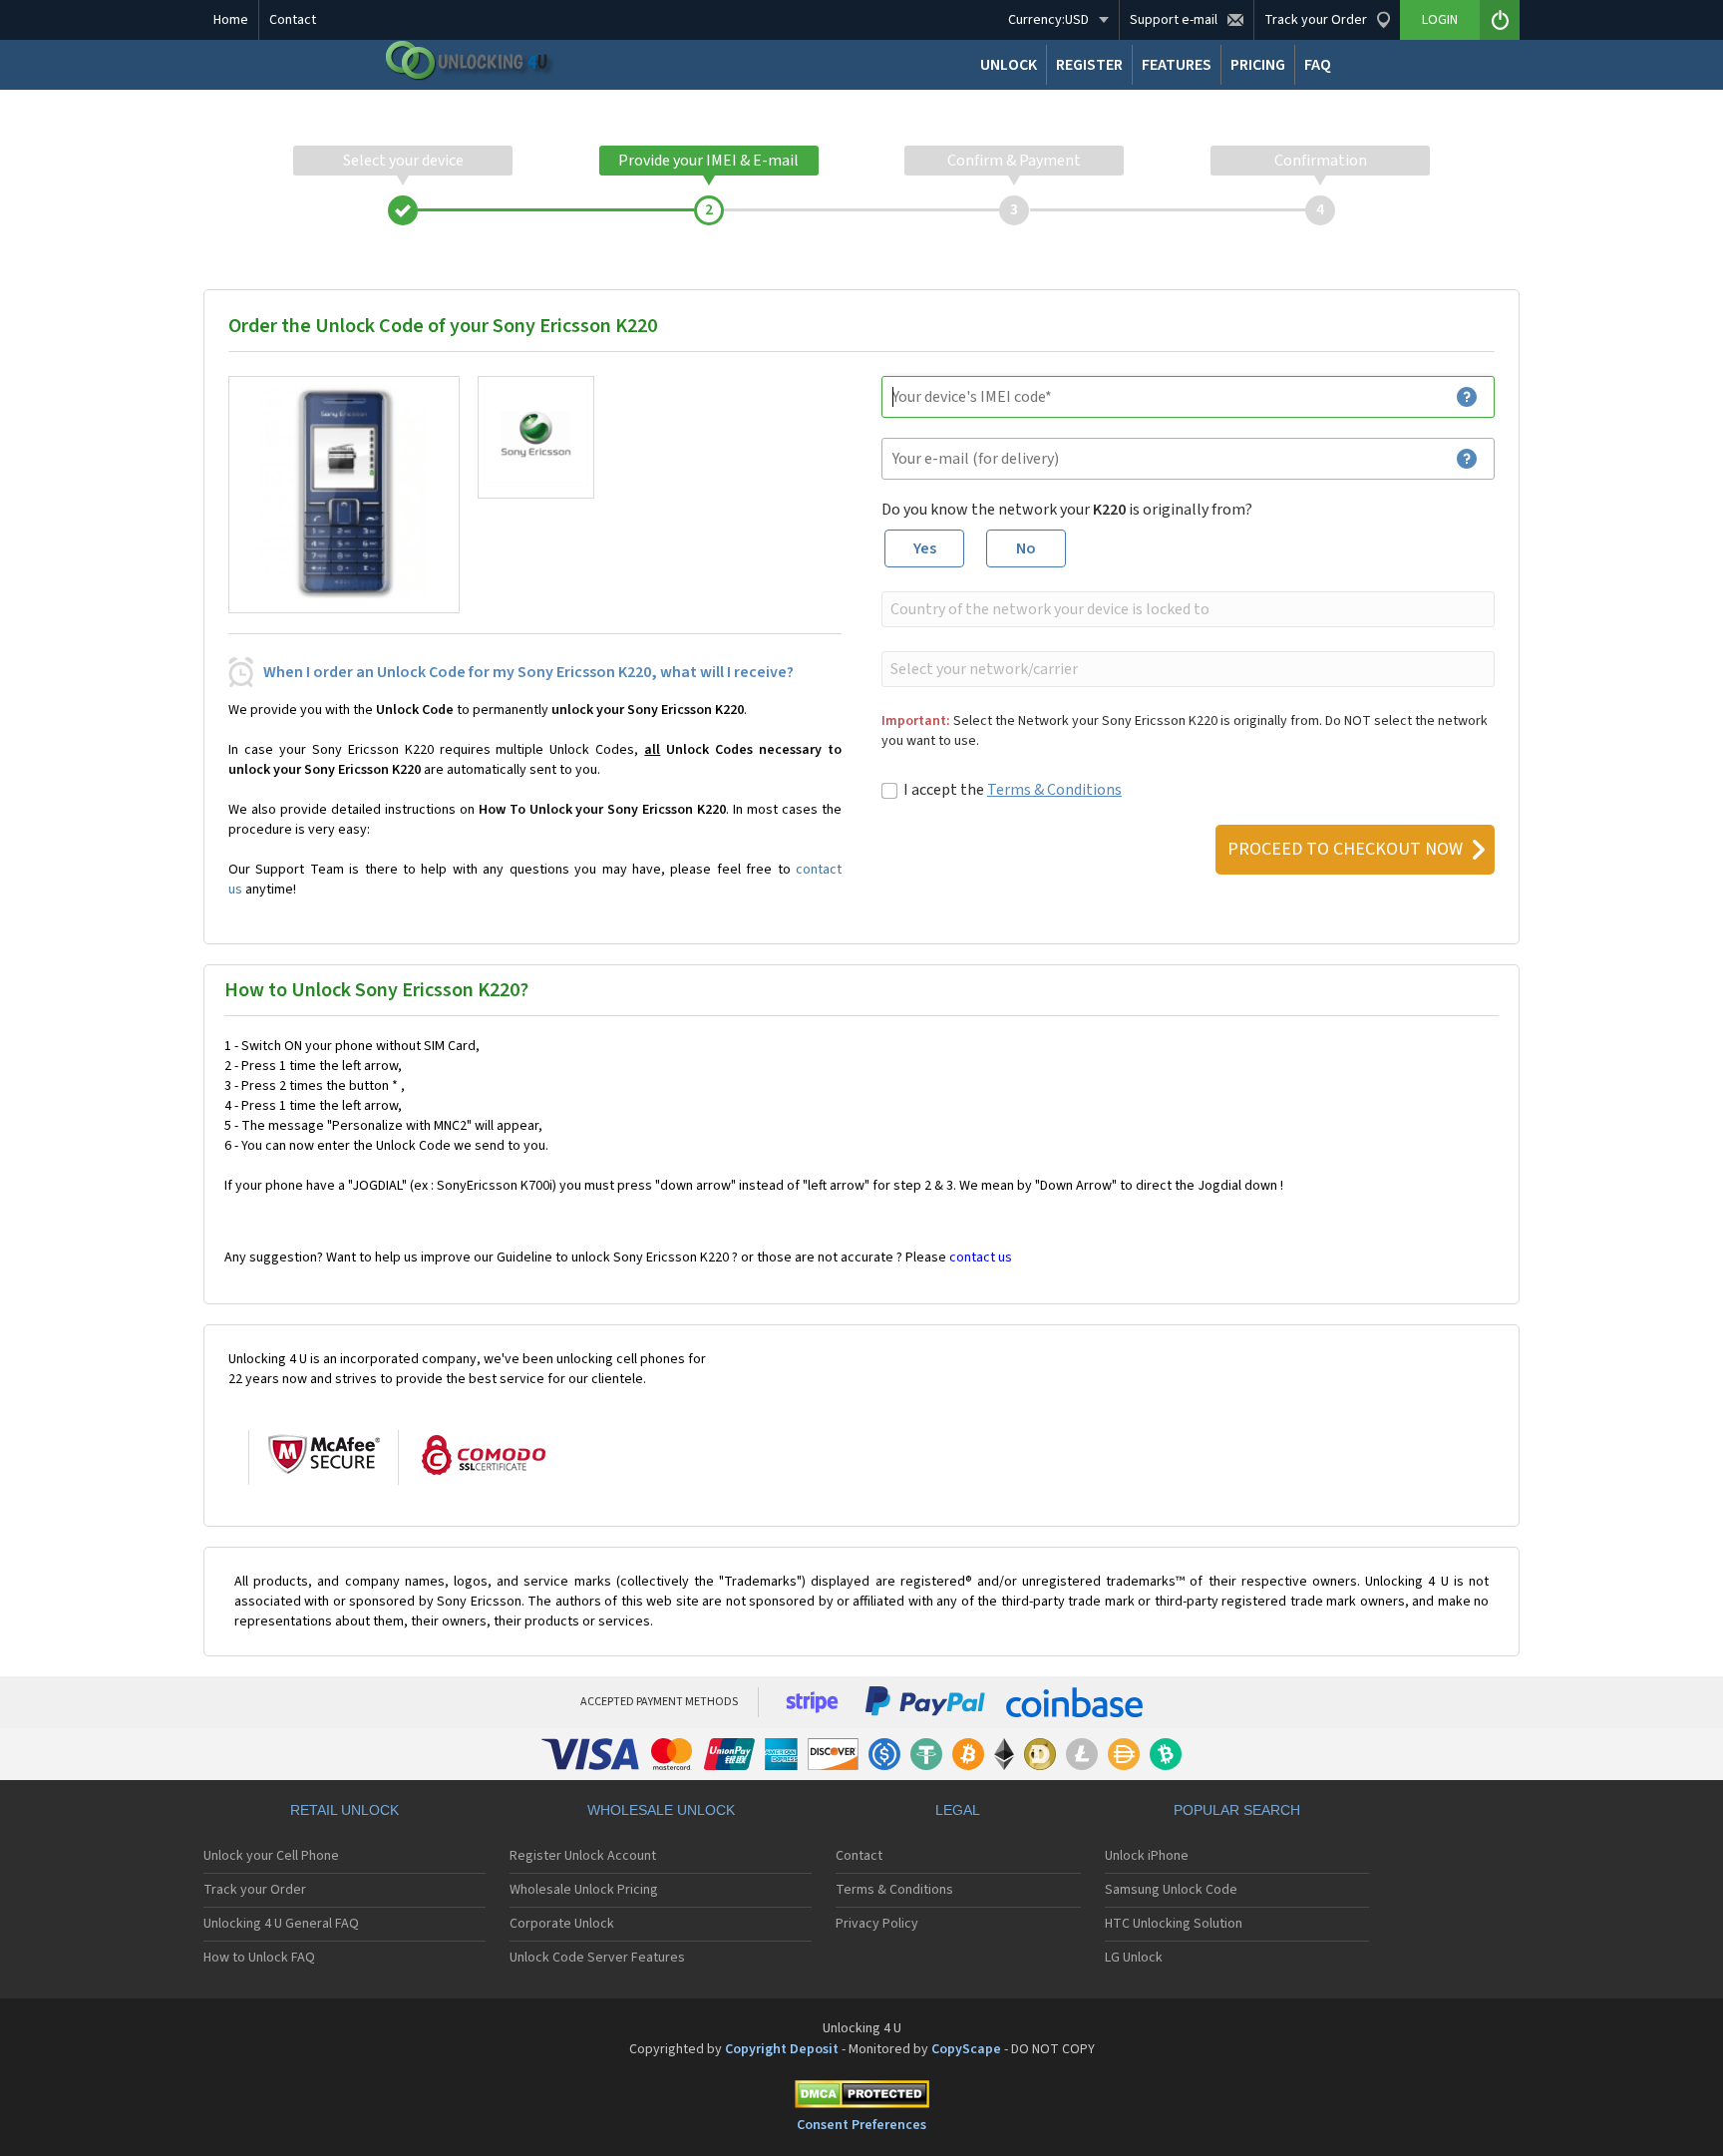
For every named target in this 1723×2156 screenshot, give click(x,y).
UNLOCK (1009, 65)
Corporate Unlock (562, 1924)
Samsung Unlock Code (1171, 1890)
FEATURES (1177, 65)
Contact (293, 20)
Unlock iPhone (1147, 1856)
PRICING (1258, 65)
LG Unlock (1134, 1958)
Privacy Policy (877, 1924)
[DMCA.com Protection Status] (861, 2098)
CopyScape (966, 2049)
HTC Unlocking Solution (1174, 1924)
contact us (981, 1258)
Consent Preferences (861, 2125)
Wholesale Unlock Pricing (584, 1890)
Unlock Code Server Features (597, 1958)
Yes (925, 548)
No (1026, 548)
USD (1048, 20)
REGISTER (1089, 65)
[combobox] (1186, 609)
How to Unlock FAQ (259, 1958)
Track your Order (255, 1890)
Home (231, 20)
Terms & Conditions (1054, 790)
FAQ (1318, 65)
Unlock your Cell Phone (271, 1856)
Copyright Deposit (782, 2049)
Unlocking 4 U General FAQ (281, 1924)
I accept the (1013, 790)
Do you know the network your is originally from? (1067, 510)
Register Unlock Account (583, 1856)
